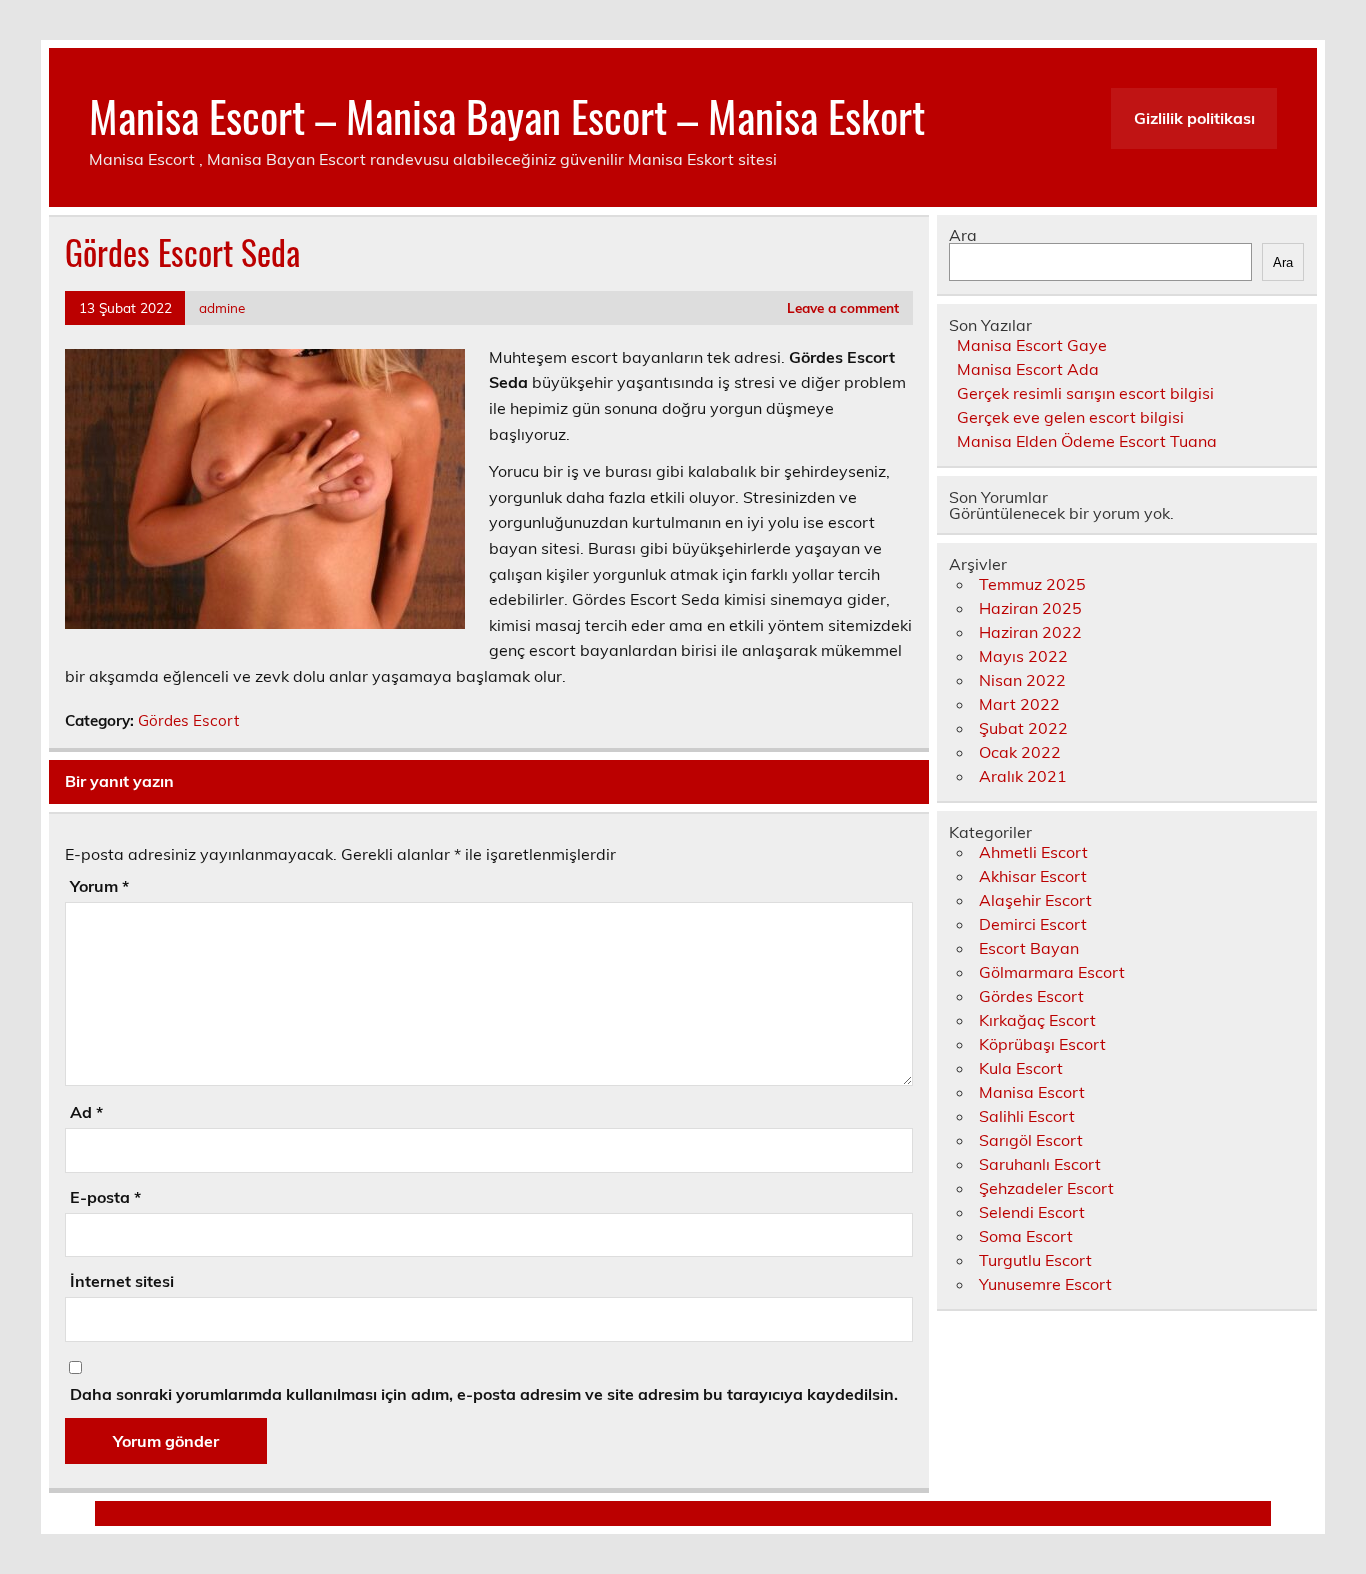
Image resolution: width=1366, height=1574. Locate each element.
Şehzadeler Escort (1046, 1188)
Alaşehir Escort (1035, 900)
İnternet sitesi (122, 1281)
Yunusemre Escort (1045, 1284)
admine (222, 307)
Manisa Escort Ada (1028, 369)
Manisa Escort (1032, 1092)
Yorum (99, 886)
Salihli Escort (1027, 1116)
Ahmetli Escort (1033, 852)
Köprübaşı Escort (1042, 1044)
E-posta (105, 1197)
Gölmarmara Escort (1052, 972)
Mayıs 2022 (1023, 656)
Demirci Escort (1033, 924)
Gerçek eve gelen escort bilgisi (1070, 417)
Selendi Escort (1032, 1212)
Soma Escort (1026, 1236)
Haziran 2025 (1030, 608)
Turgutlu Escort (1035, 1260)
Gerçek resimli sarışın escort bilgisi (1085, 393)
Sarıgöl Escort (1031, 1140)
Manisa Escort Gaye (1032, 345)
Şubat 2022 (1023, 728)
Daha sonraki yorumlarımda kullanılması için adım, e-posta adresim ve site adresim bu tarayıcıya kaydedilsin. (484, 1394)
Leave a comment (843, 307)
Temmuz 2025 (1032, 584)
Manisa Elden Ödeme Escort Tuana (1087, 441)
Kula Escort (1021, 1068)
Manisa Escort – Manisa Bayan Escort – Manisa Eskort (507, 115)
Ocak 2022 (1020, 752)
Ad (86, 1112)
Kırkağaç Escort (1037, 1020)
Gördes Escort (188, 720)
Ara (963, 235)
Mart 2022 (1019, 704)
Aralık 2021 (1023, 776)
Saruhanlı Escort (1040, 1164)
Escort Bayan (1029, 948)
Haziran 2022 (1030, 632)
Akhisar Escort (1033, 876)
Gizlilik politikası (1194, 118)
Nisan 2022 (1022, 680)
